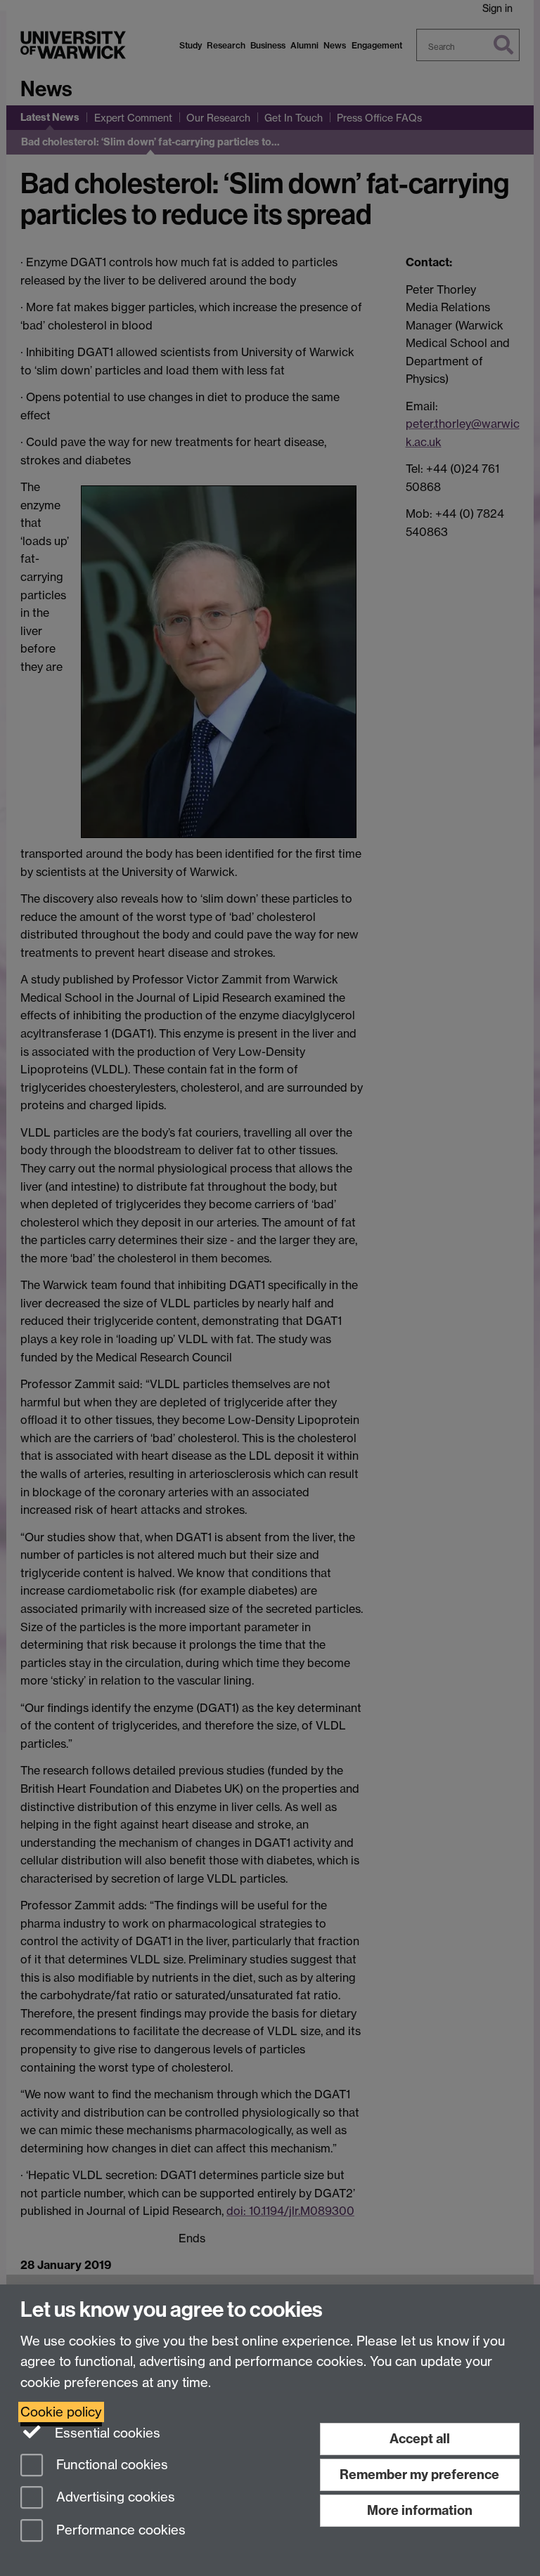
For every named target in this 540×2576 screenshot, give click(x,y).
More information (420, 2510)
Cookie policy (61, 2412)
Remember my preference (419, 2474)
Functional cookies (110, 2465)
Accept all (420, 2439)
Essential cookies (106, 2433)
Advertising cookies (114, 2498)
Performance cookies (119, 2531)
